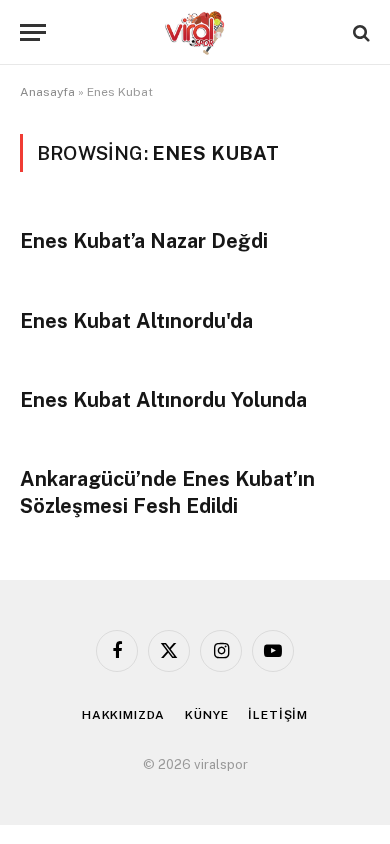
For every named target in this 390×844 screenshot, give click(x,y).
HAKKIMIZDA (123, 715)
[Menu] (33, 32)
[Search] (359, 32)
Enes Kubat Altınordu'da (136, 321)
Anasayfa (47, 92)
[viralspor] (195, 32)
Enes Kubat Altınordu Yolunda (163, 400)
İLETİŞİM (278, 715)
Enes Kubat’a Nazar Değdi (144, 241)
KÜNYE (206, 715)
